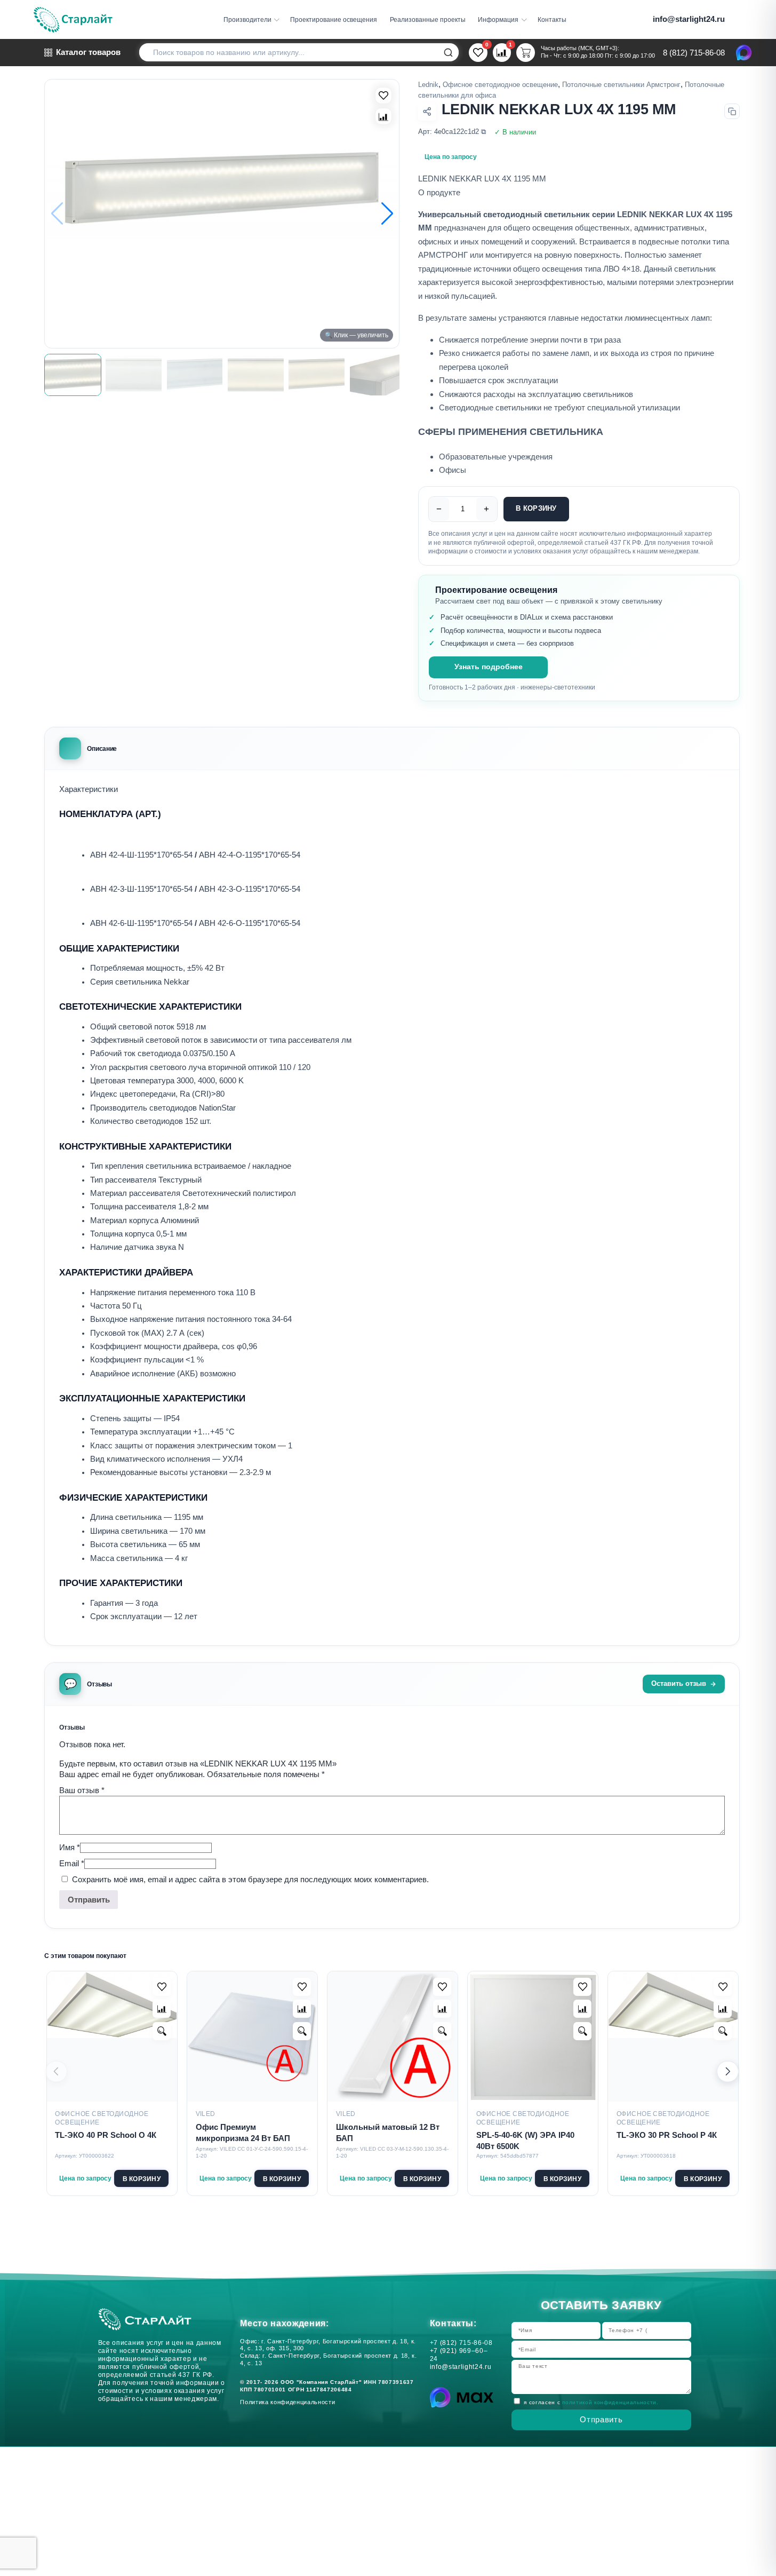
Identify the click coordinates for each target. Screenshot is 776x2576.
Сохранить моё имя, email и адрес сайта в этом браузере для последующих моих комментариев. (250, 1879)
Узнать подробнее (489, 667)
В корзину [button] (142, 2179)
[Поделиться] (427, 112)
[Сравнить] (383, 116)
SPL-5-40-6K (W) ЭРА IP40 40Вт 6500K (525, 2141)
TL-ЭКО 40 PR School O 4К (106, 2135)
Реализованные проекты (428, 19)
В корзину (536, 509)
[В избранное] (383, 96)
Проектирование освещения (334, 19)
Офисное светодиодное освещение (500, 85)
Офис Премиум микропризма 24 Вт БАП (243, 2133)
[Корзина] (526, 53)
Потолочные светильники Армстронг (621, 85)
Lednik (428, 85)
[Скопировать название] (732, 111)
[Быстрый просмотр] (162, 2031)
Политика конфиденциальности (290, 2402)
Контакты (552, 19)
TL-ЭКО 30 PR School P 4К (667, 2135)
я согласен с (591, 2402)
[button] (387, 214)
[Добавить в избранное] (162, 1987)
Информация (498, 19)
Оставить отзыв (679, 1684)
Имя (70, 1847)
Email (72, 1863)
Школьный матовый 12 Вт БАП (388, 2133)
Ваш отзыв (82, 1790)
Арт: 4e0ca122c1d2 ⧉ (452, 132)
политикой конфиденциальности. (610, 2402)
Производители (247, 19)
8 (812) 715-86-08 (694, 53)
